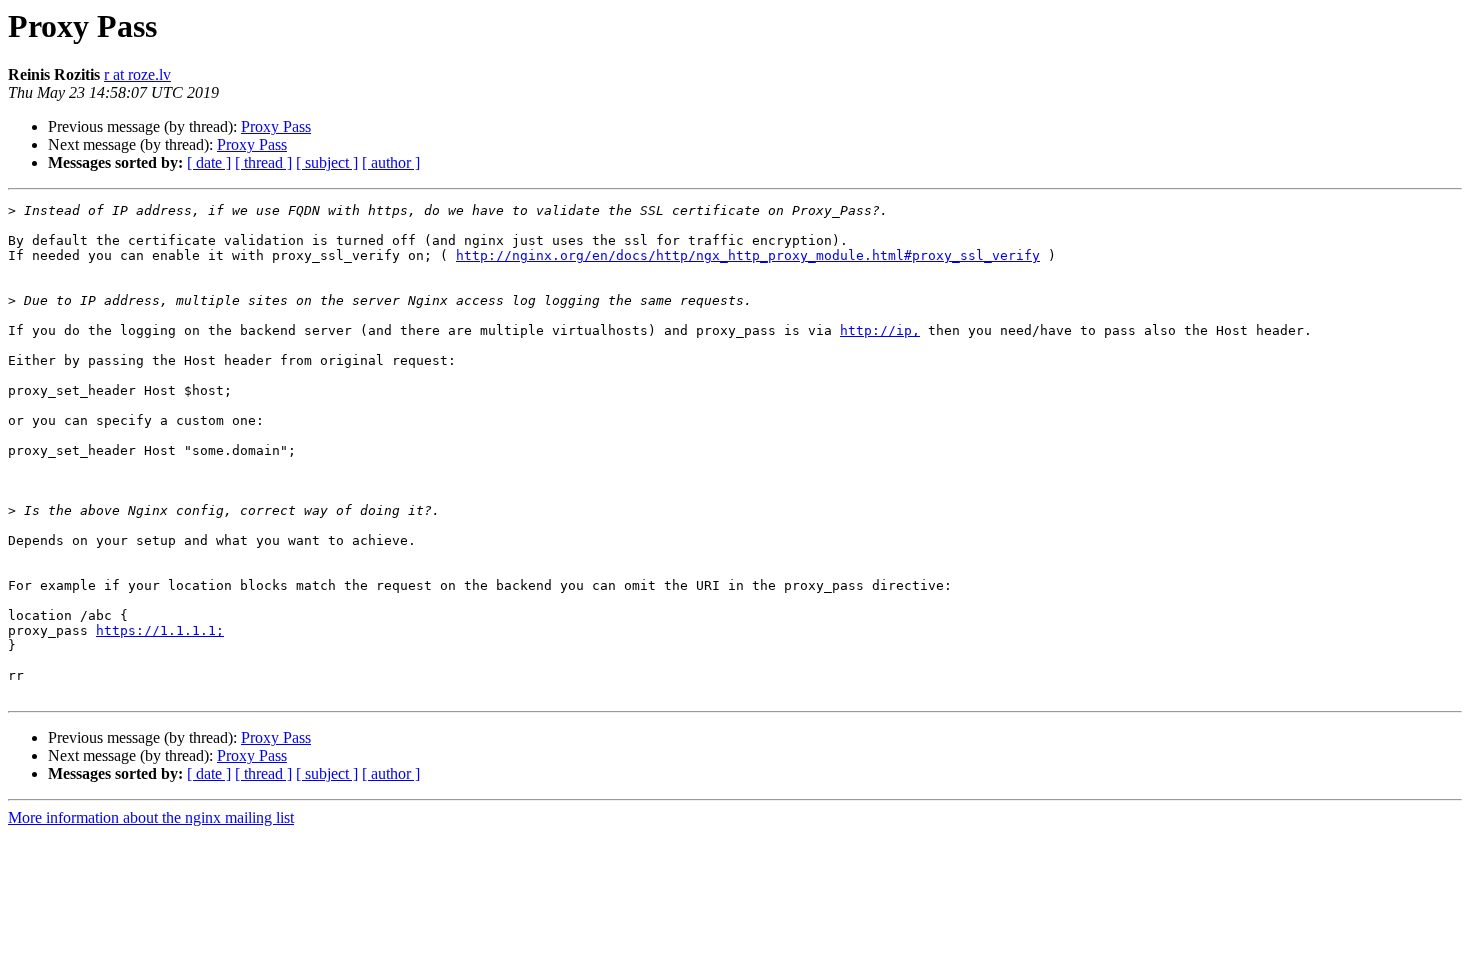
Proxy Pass (276, 126)
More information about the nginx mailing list (151, 817)
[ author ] (391, 162)
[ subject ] (327, 162)
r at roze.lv (137, 74)
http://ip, (880, 330)
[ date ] (209, 162)
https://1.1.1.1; (160, 630)
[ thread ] (263, 162)
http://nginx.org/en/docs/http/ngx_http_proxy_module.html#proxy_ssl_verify (748, 255)
